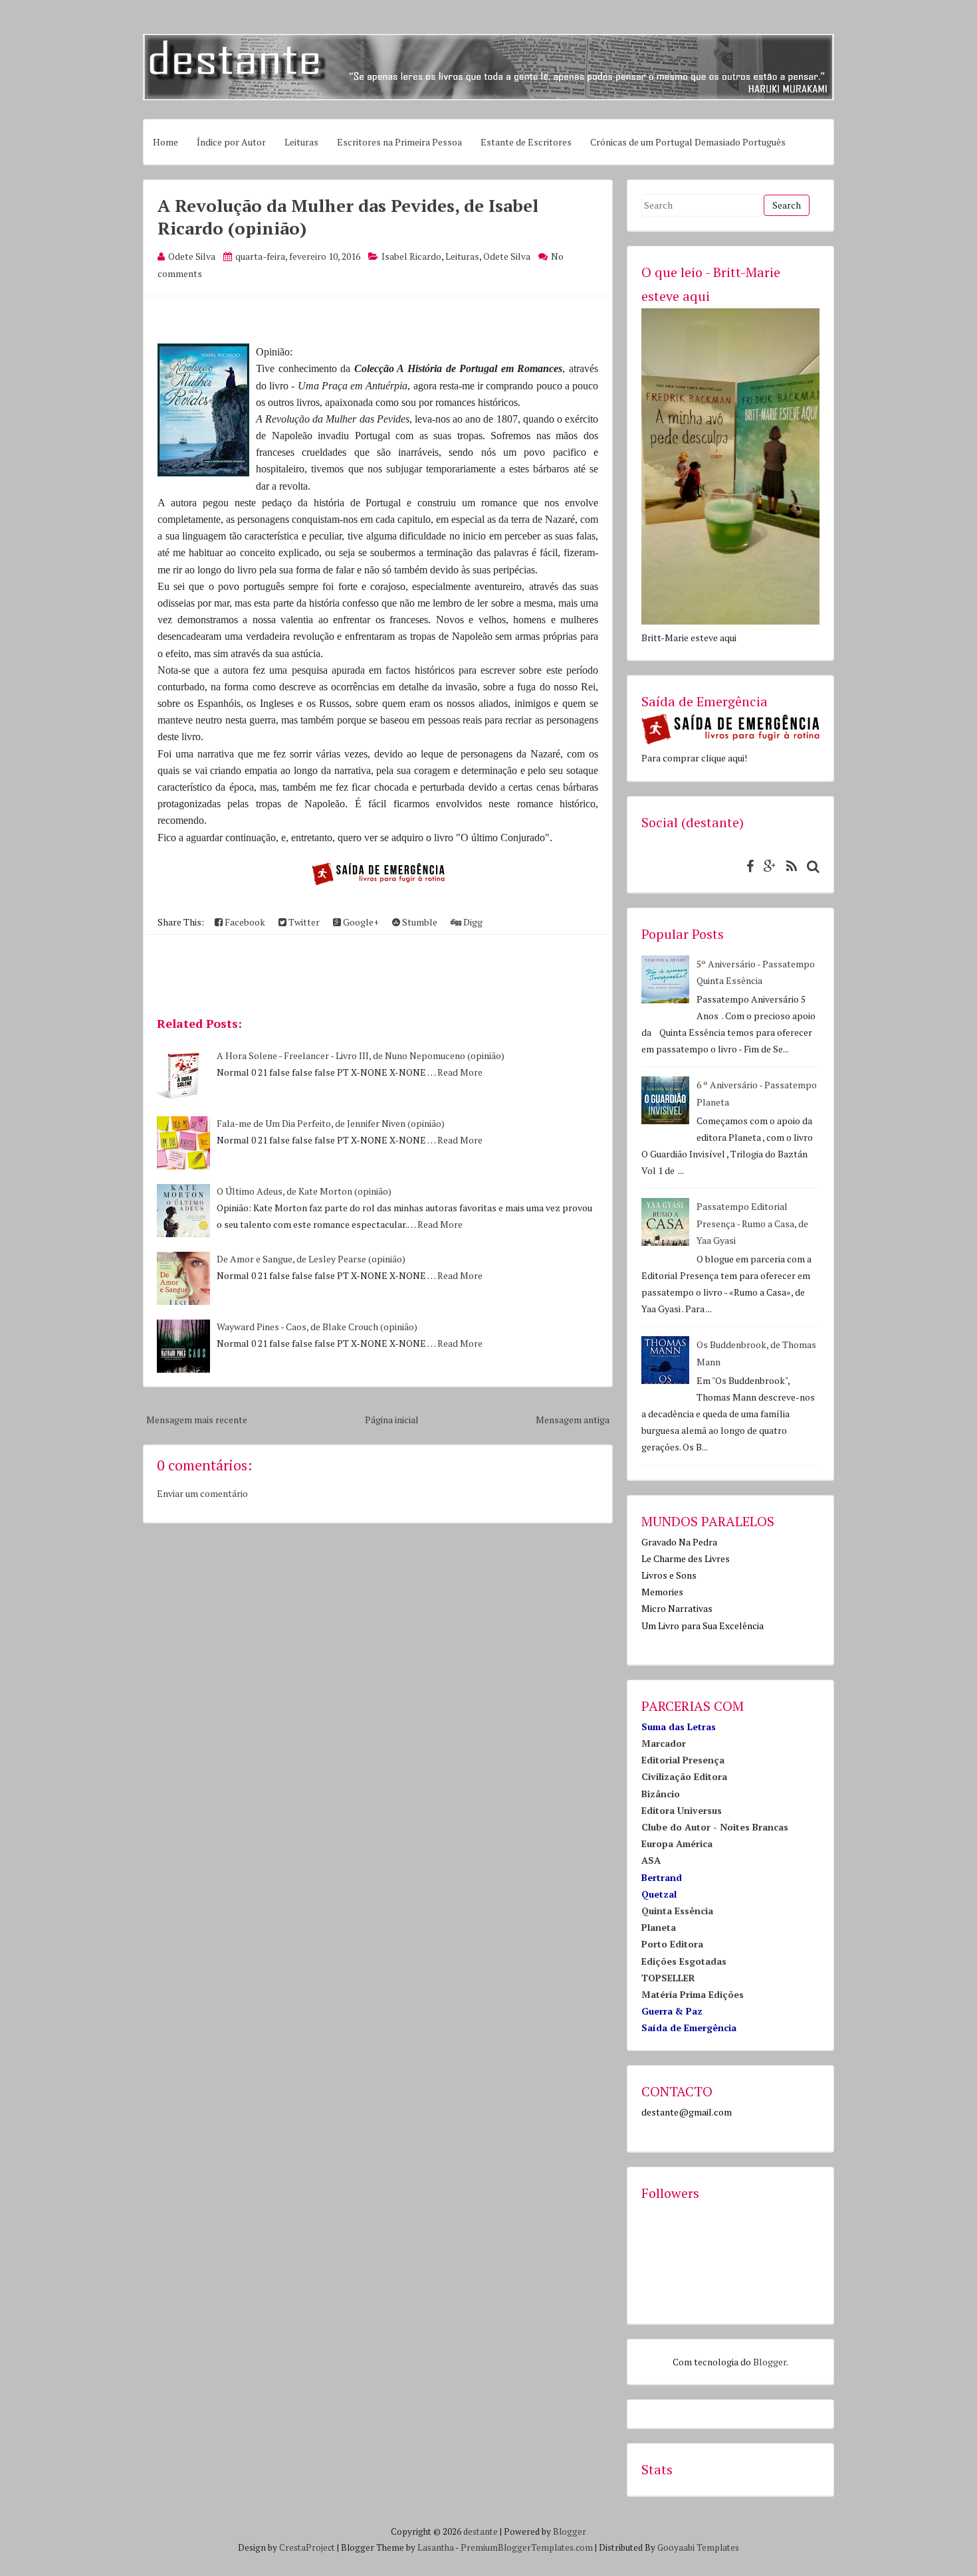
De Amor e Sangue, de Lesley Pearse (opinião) (311, 1259)
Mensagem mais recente (197, 1420)
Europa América (677, 1843)
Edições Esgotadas (684, 1961)
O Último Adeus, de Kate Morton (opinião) (304, 1191)
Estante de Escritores (526, 142)
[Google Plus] (767, 866)
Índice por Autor (231, 142)
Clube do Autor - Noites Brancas (715, 1827)
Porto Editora (672, 1944)
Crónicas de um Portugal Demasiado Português (688, 142)
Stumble (419, 922)
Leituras (301, 142)
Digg (472, 922)
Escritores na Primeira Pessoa (399, 142)
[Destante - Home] (489, 97)
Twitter (303, 922)
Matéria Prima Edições (693, 1994)
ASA (651, 1860)
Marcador (664, 1743)
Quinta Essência (677, 1911)
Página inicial (392, 1420)
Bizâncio (661, 1794)
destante (481, 2531)
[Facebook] (747, 866)
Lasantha (436, 2547)
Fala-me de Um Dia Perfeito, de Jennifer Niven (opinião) (331, 1123)
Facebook (244, 922)
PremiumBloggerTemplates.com (527, 2547)
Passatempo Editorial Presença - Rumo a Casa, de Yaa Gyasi (752, 1223)
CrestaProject (307, 2547)
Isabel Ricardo (411, 256)
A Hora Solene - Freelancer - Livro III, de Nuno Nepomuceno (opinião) (361, 1055)
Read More (460, 1072)
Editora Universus (682, 1810)
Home (165, 142)
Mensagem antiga (573, 1420)
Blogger (770, 2362)
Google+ (360, 922)
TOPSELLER (668, 1978)
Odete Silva (507, 256)
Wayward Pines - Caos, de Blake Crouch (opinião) (317, 1327)
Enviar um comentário (202, 1493)
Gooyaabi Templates (698, 2547)
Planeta (659, 1927)
